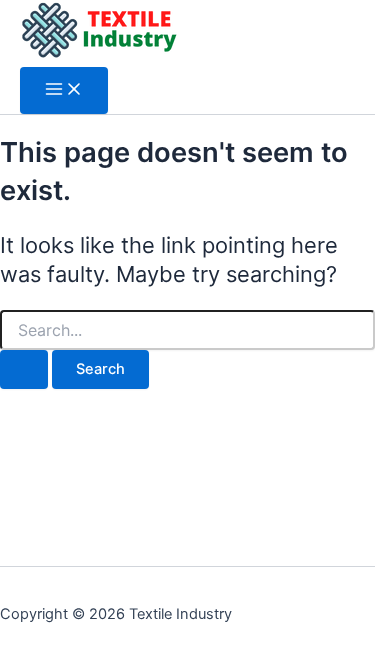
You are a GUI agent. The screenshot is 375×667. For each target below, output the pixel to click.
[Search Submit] (24, 369)
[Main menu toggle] (64, 90)
